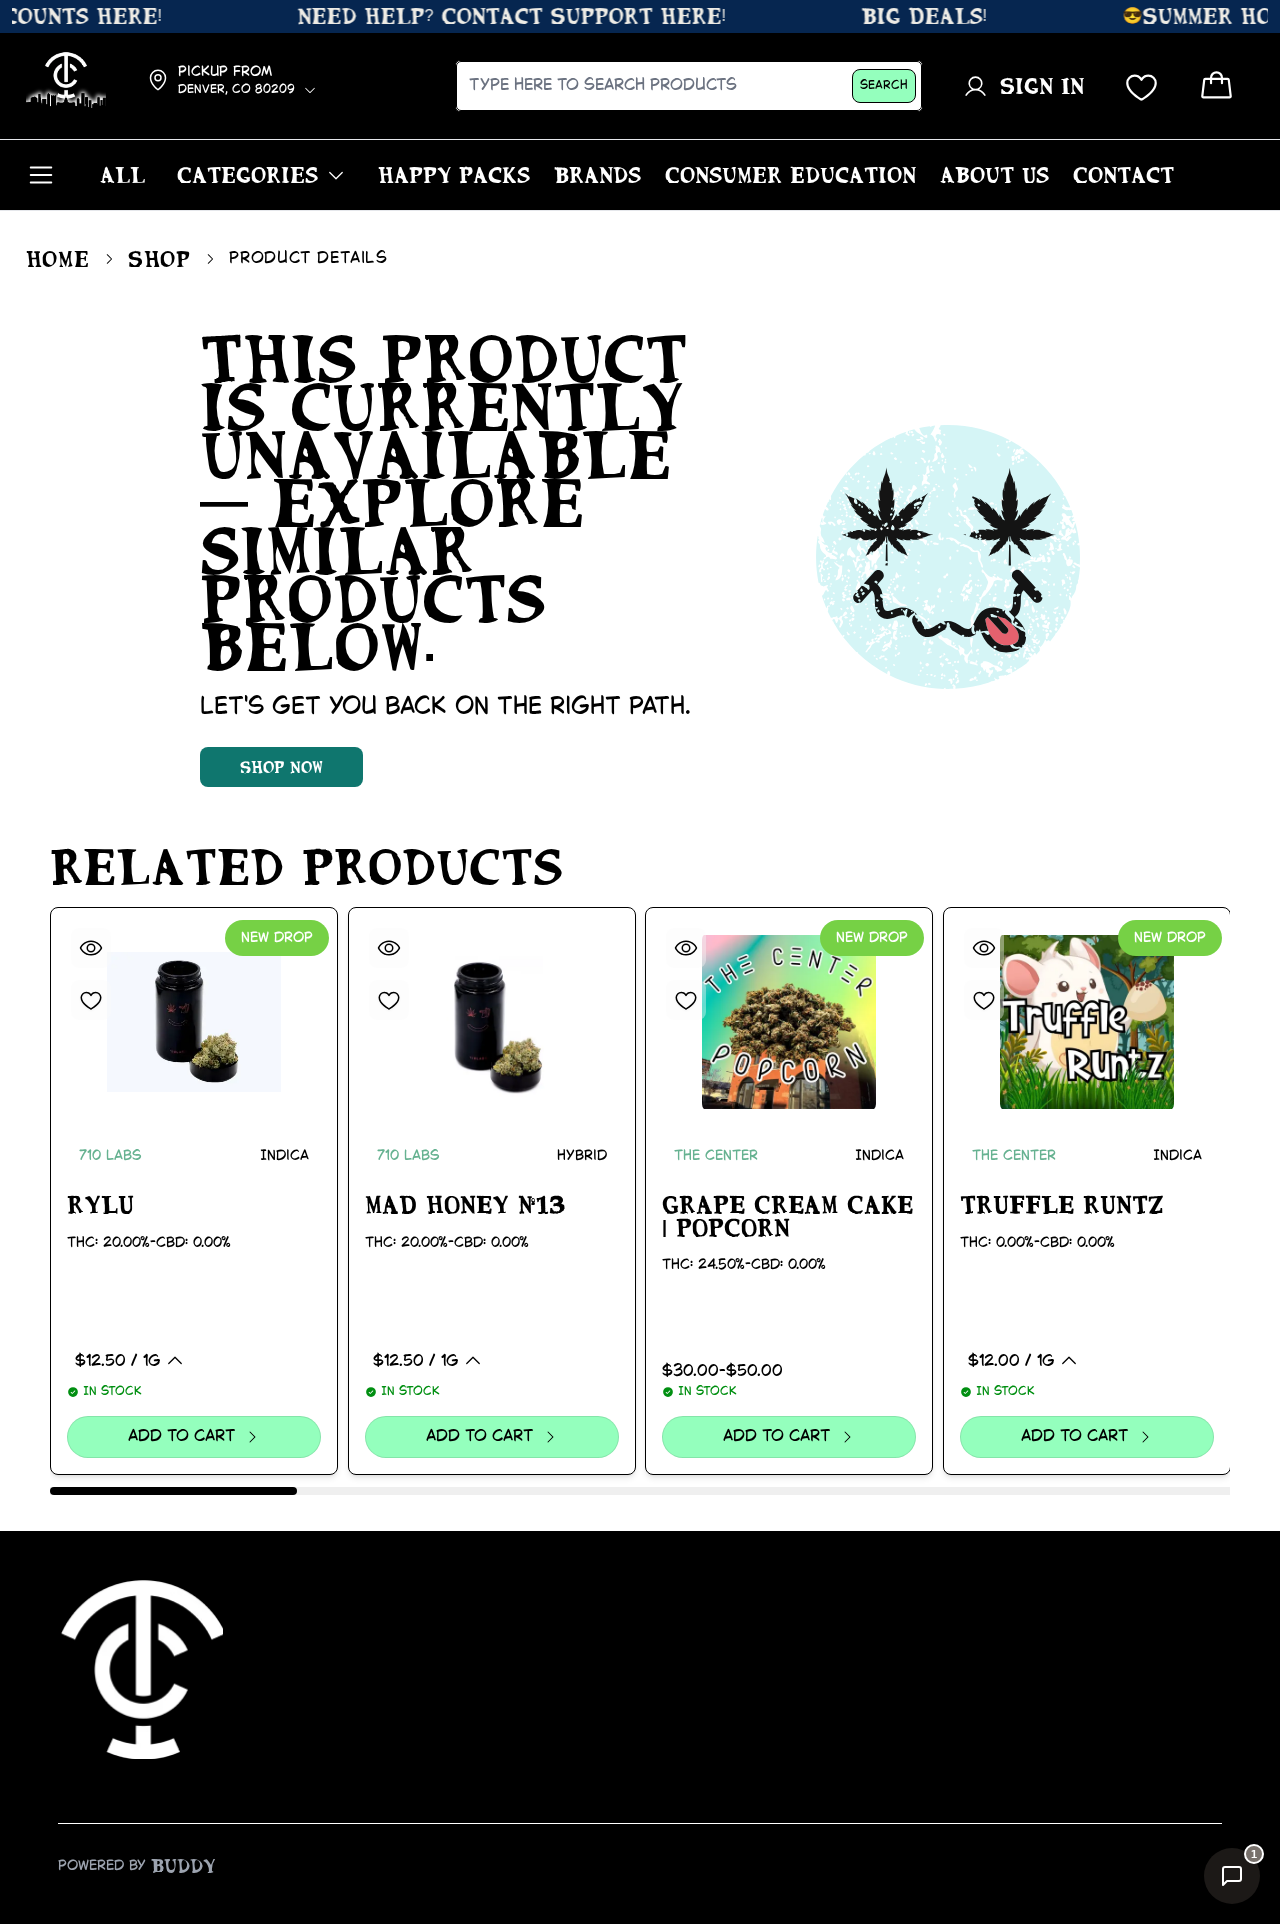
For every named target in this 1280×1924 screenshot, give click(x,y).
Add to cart (182, 1436)
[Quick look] (91, 948)
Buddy (183, 1866)
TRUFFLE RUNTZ (1062, 1205)
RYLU (100, 1205)
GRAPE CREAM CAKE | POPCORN (787, 1216)
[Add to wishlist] (91, 1000)
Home (58, 259)
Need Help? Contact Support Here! (495, 16)
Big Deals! (903, 16)
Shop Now (281, 767)
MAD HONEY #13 (465, 1205)
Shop (159, 259)
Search (884, 85)
